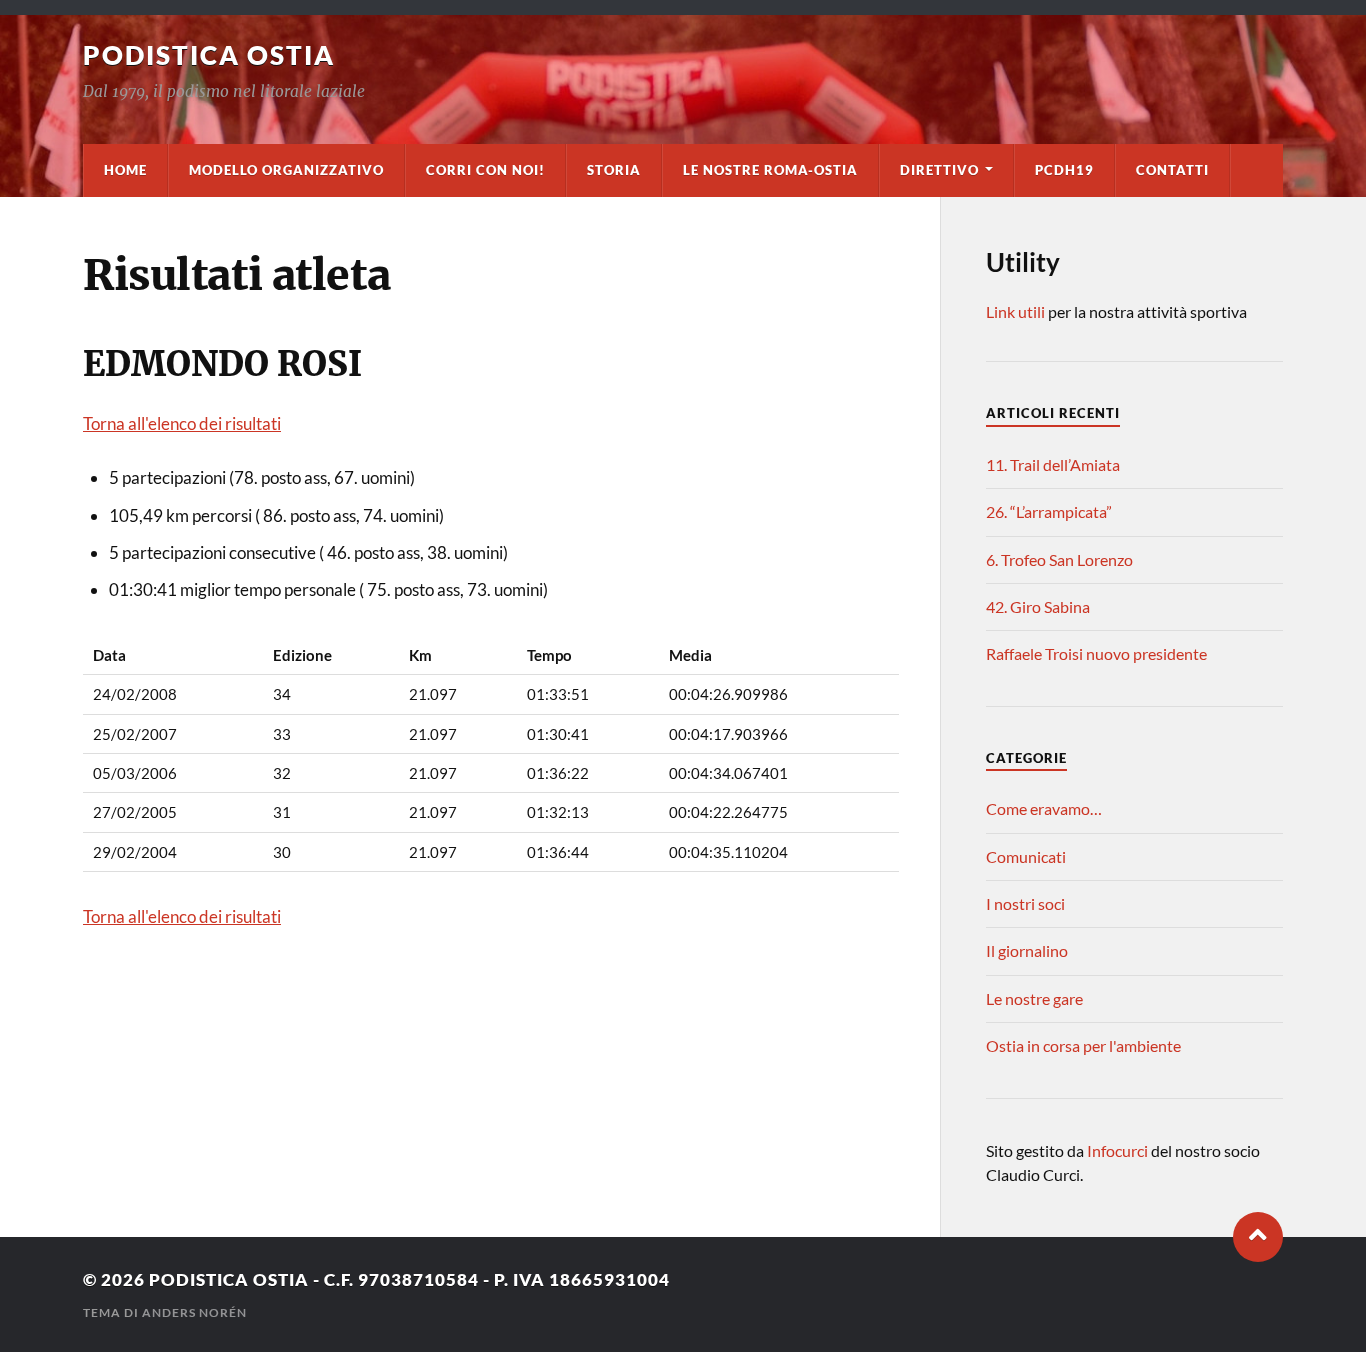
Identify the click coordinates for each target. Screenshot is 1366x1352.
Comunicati (1026, 856)
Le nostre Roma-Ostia (770, 170)
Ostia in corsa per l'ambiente (1083, 1045)
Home (125, 170)
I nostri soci (1025, 903)
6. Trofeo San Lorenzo (1059, 559)
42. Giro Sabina (1038, 606)
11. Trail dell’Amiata (1053, 464)
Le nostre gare (1034, 998)
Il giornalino (1027, 950)
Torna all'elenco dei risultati (182, 423)
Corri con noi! (485, 170)
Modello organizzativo (286, 170)
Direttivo (939, 170)
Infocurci (1119, 1150)
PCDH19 (1064, 170)
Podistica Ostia (209, 55)
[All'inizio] (1258, 1237)
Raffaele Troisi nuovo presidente (1096, 653)
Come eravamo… (1044, 808)
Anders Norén (194, 1312)
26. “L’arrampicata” (1049, 511)
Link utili (1015, 311)
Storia (614, 170)
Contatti (1172, 170)
